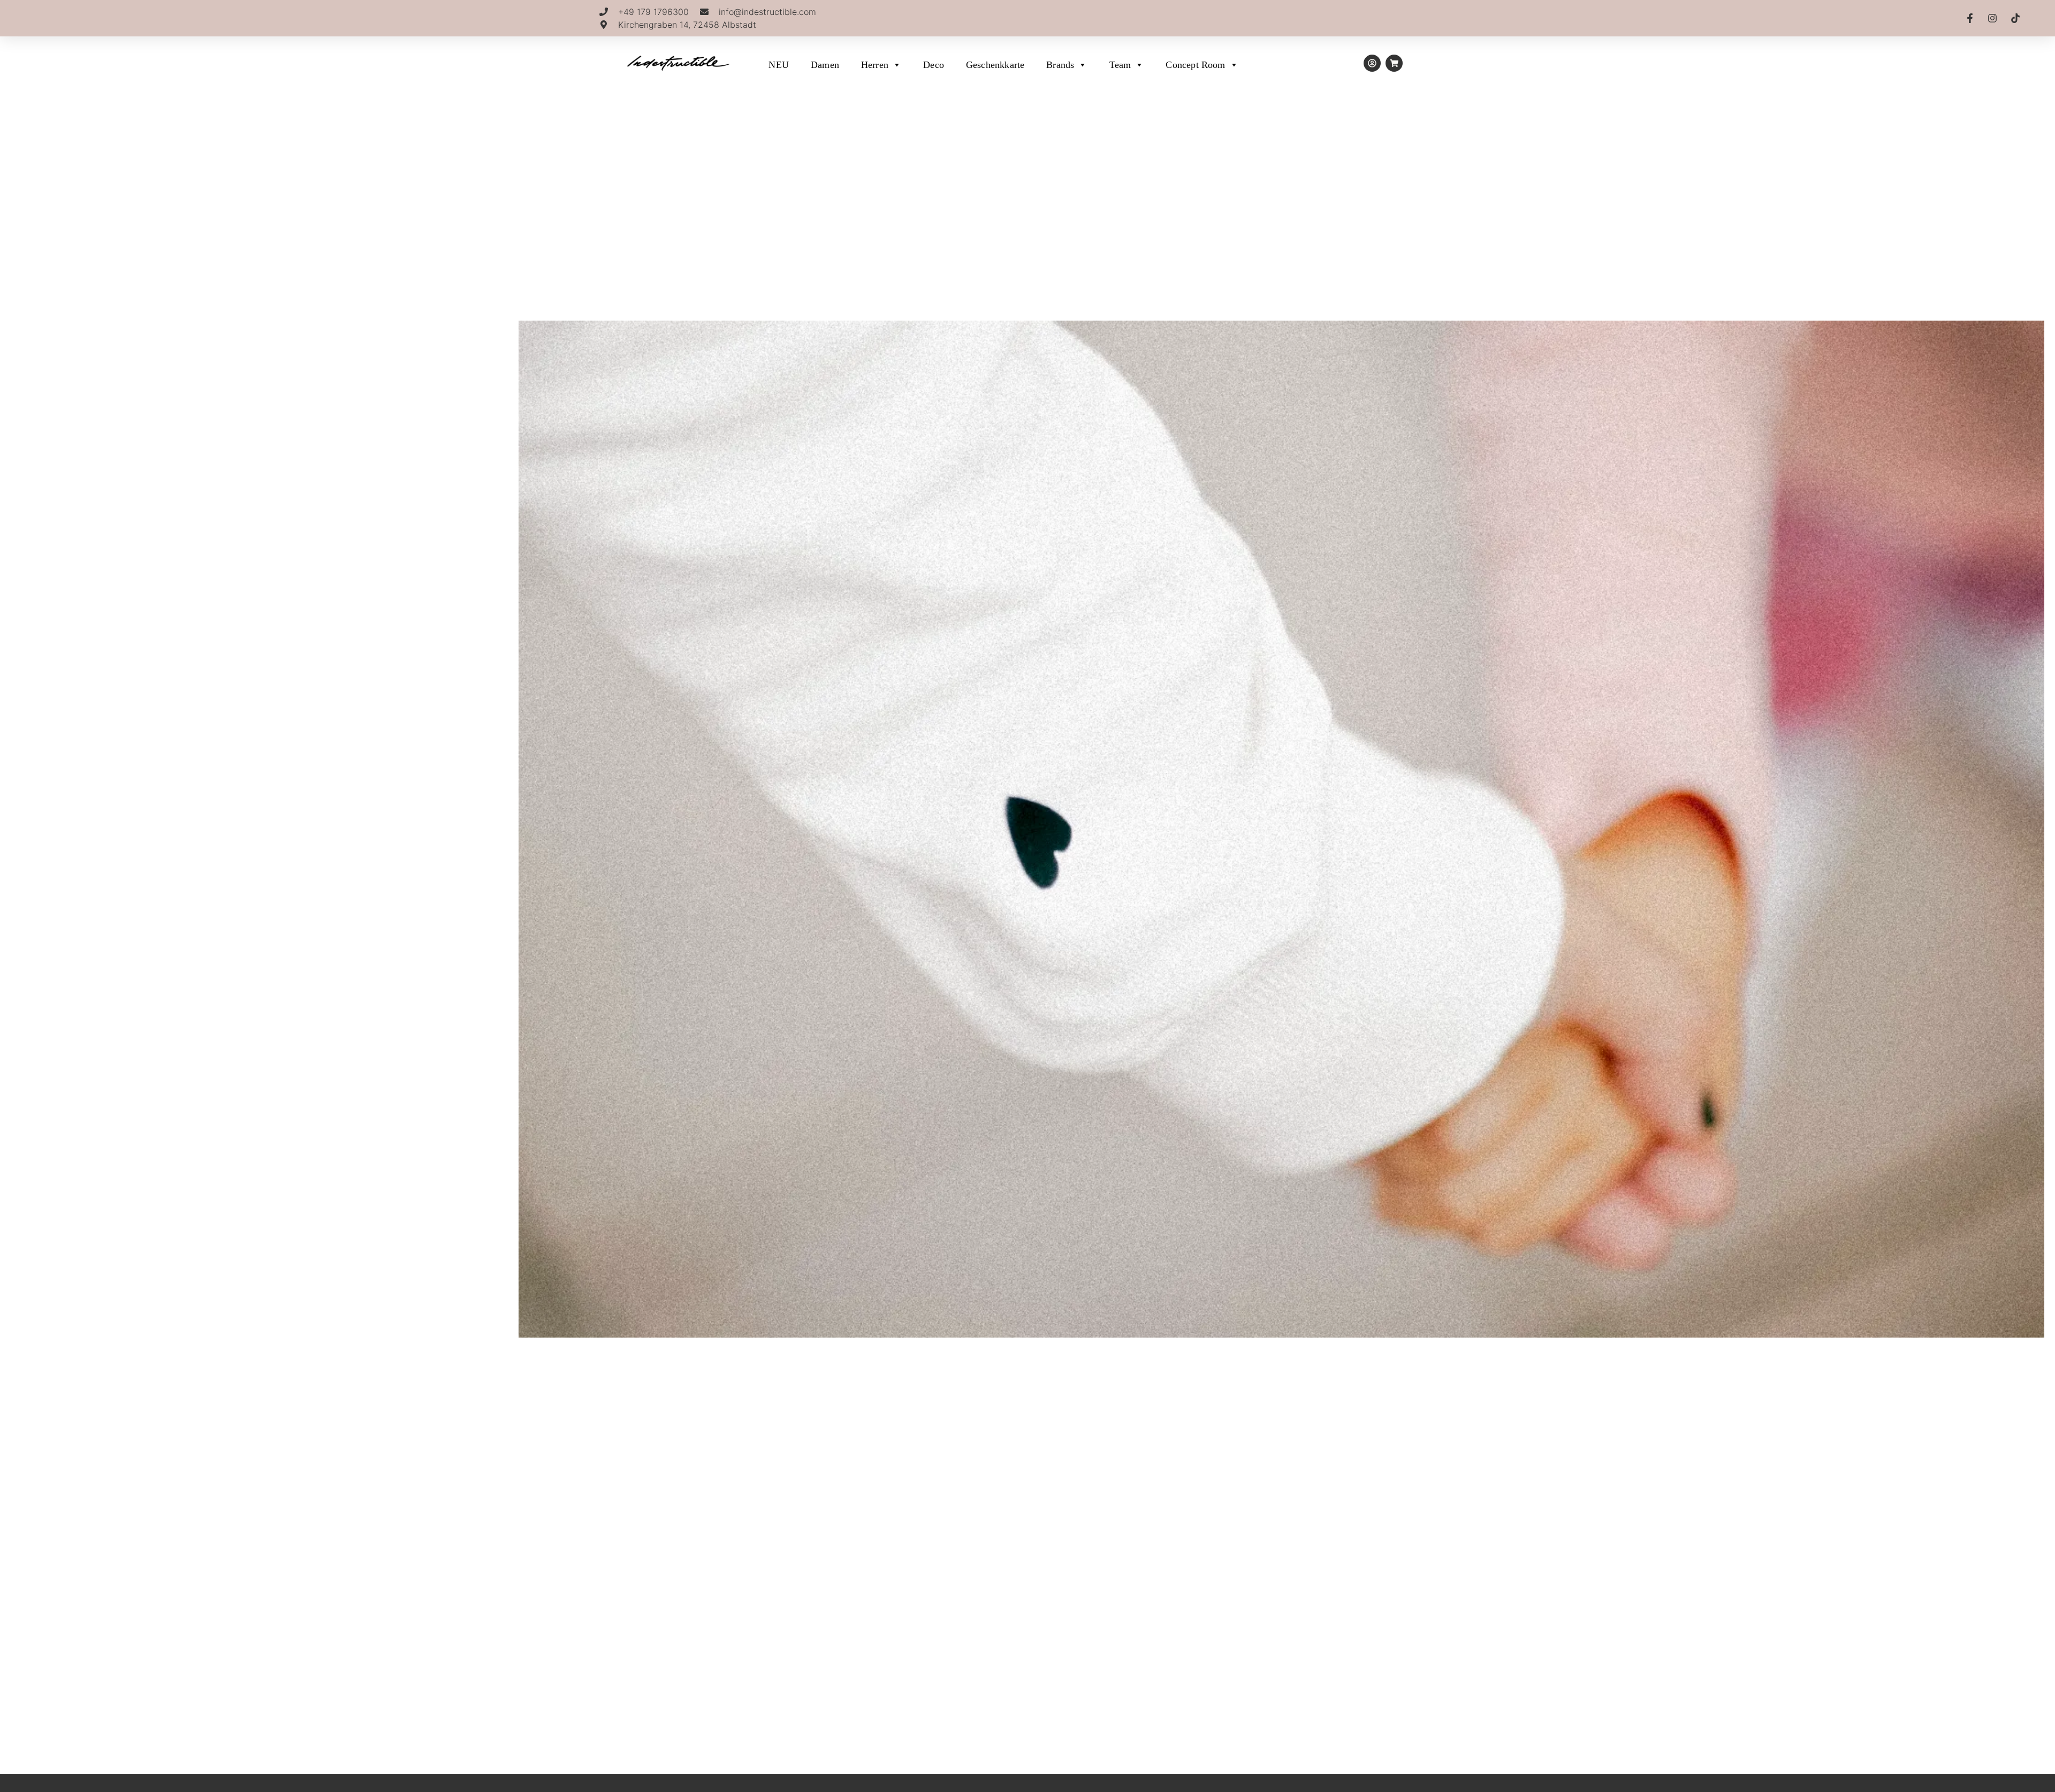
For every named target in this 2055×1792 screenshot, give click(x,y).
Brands (1060, 65)
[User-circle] (1372, 63)
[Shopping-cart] (1394, 63)
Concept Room (1195, 65)
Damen (825, 65)
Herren (875, 65)
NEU (779, 65)
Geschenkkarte (995, 65)
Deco (934, 65)
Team (1120, 65)
